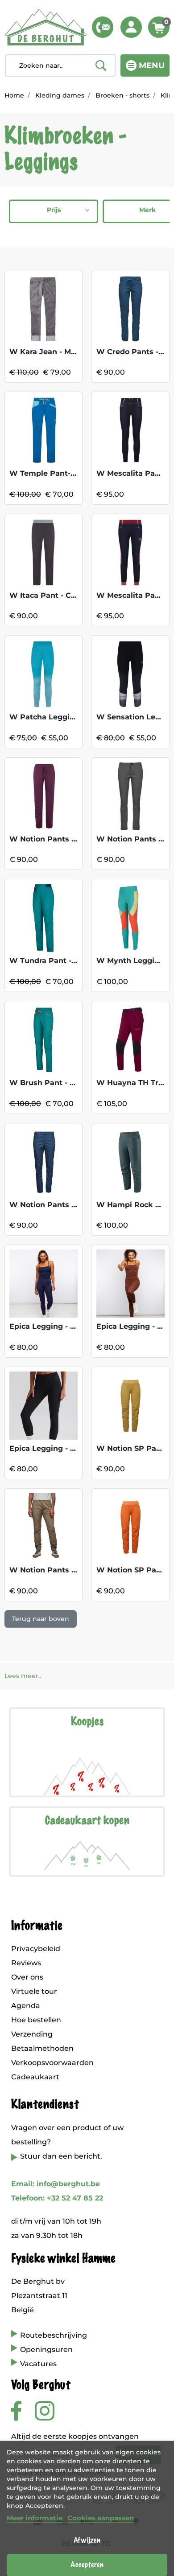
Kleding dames (60, 95)
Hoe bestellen (36, 2020)
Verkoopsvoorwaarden (52, 2063)
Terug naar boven (41, 1619)
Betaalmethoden (42, 2048)
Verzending (32, 2034)
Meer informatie (35, 2518)
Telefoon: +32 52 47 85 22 (57, 2198)
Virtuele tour (34, 1991)
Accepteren (87, 2565)
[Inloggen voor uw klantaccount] (131, 27)
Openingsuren (46, 2349)
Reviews (26, 1963)
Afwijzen (87, 2540)
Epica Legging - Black (50, 1448)
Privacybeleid (36, 1949)
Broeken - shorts (122, 95)
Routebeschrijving (54, 2335)
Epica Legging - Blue (48, 1326)
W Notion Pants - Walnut (57, 1570)
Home (14, 95)
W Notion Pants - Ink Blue (58, 1205)
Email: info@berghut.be (56, 2184)
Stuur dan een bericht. (61, 2156)
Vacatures (38, 2364)
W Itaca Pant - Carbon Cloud (63, 595)
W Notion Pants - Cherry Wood (68, 839)
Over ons (27, 1977)
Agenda (26, 2006)
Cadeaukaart (35, 2077)
